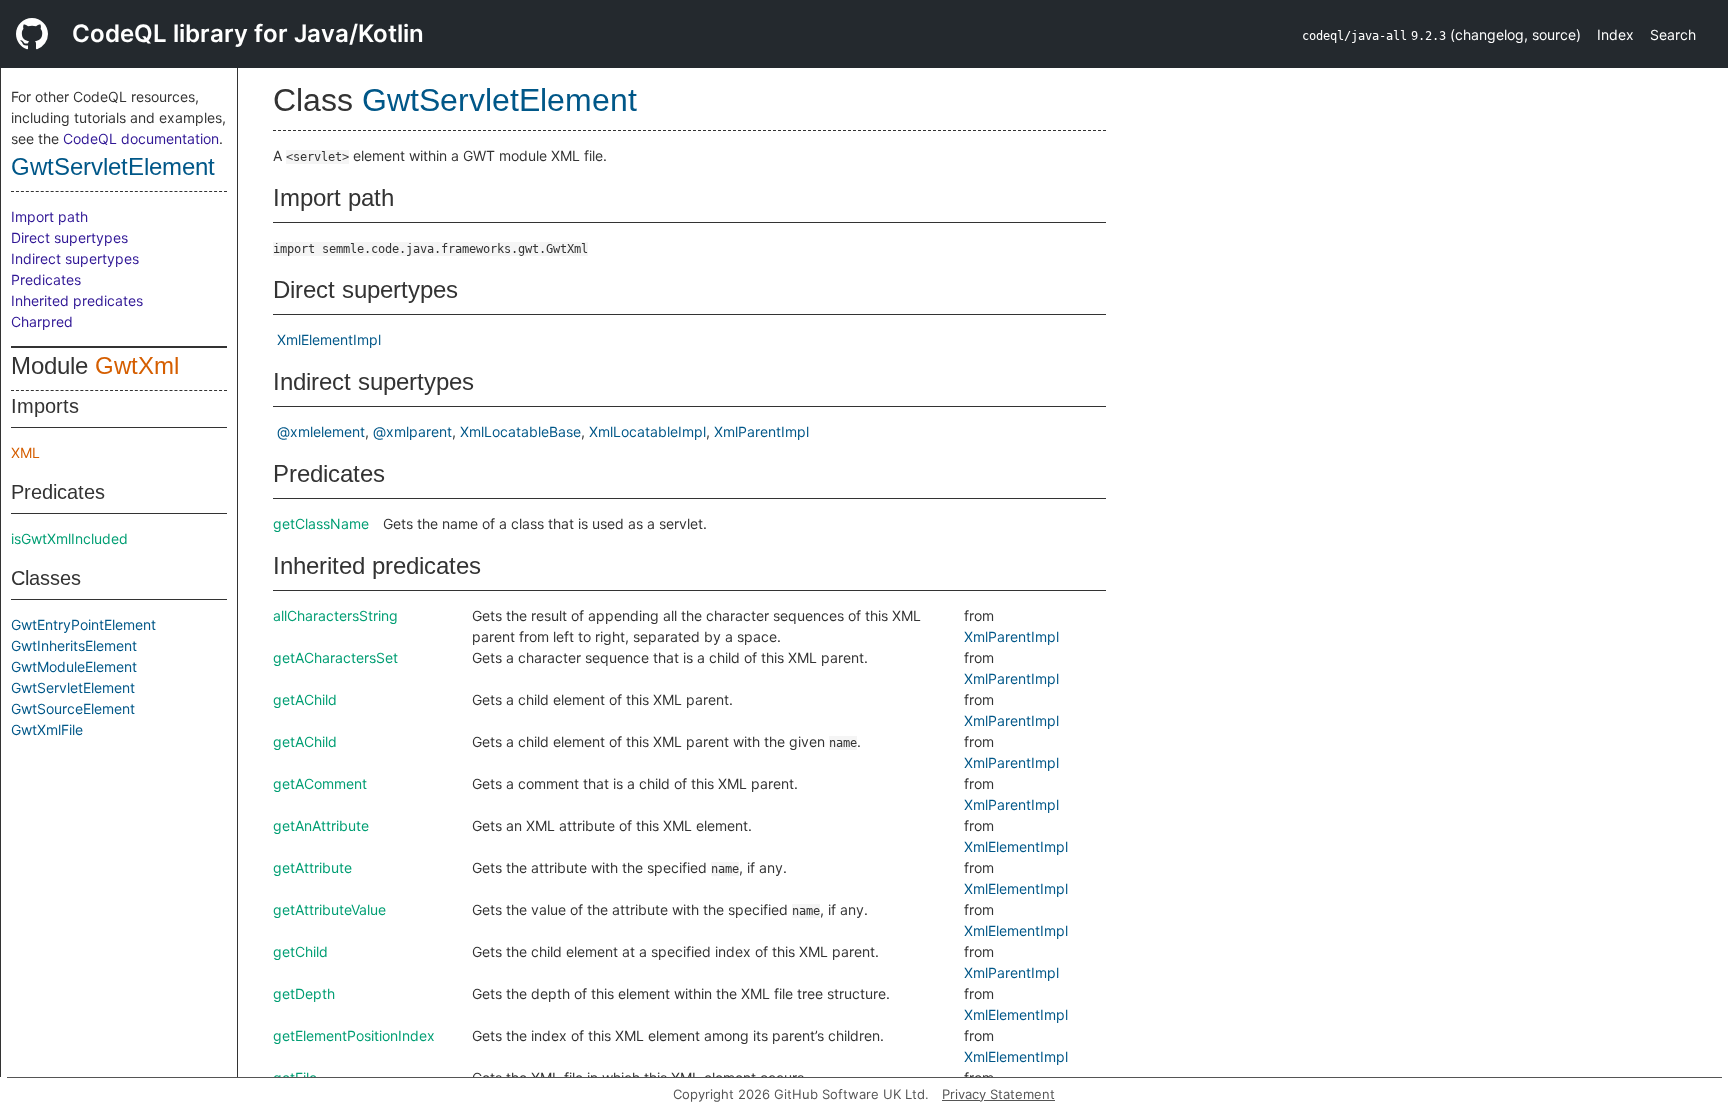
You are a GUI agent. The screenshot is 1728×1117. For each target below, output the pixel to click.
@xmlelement (321, 431)
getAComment (320, 783)
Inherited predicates (77, 300)
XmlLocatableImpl (647, 431)
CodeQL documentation (141, 138)
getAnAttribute (321, 825)
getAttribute (312, 867)
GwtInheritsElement (74, 645)
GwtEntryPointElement (83, 624)
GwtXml (137, 365)
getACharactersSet (335, 657)
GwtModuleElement (74, 666)
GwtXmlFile (47, 729)
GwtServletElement (113, 166)
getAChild (305, 699)
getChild (300, 951)
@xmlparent (412, 431)
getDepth (304, 993)
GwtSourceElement (73, 708)
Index (1615, 34)
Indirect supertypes (75, 258)
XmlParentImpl (761, 431)
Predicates (46, 279)
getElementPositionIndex (354, 1035)
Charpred (42, 321)
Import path (49, 216)
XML (25, 452)
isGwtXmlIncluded (69, 538)
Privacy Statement (998, 1094)
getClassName (321, 523)
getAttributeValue (329, 909)
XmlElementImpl (329, 339)
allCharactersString (335, 615)
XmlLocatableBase (520, 431)
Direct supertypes (69, 237)
